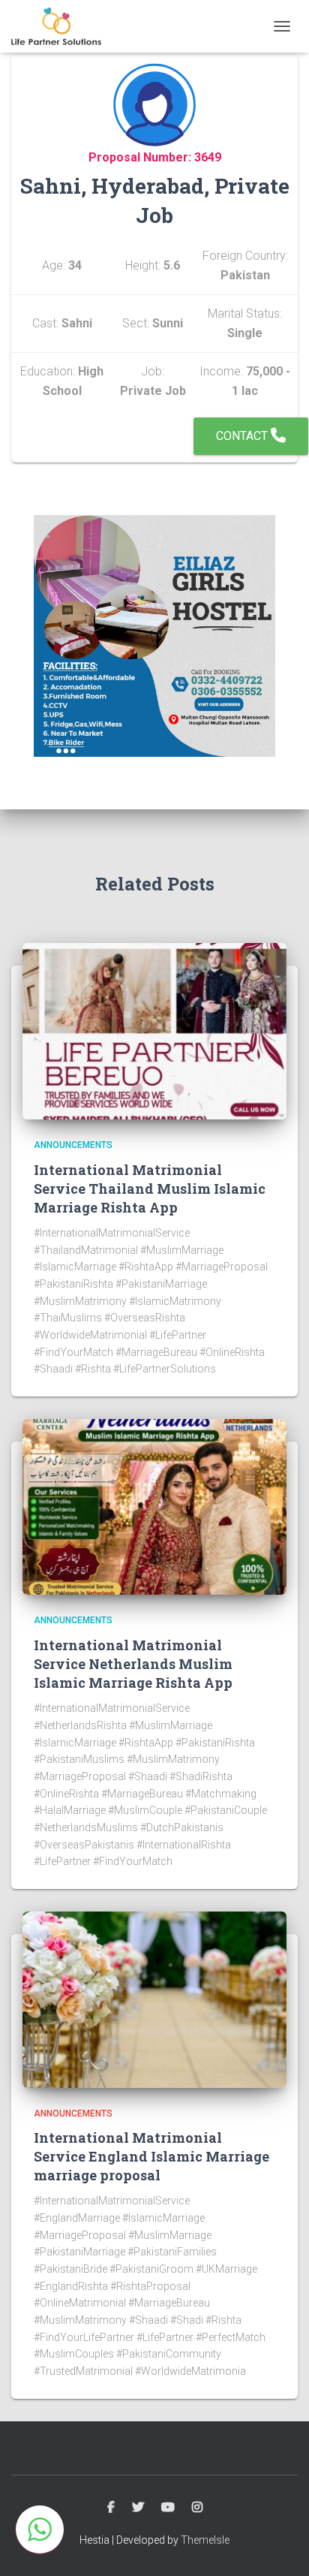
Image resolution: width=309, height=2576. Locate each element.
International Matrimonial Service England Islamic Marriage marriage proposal (151, 2156)
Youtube (168, 2508)
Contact (243, 436)
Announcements (73, 1145)
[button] (40, 2529)
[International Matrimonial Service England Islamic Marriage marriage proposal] (154, 1999)
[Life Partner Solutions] (62, 26)
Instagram (197, 2508)
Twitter (138, 2508)
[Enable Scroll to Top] (279, 2546)
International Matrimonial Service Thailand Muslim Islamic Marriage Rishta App (150, 1189)
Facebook (111, 2508)
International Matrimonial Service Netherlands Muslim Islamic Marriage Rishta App (133, 1664)
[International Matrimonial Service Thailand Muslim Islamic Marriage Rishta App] (154, 1030)
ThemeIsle (205, 2540)
